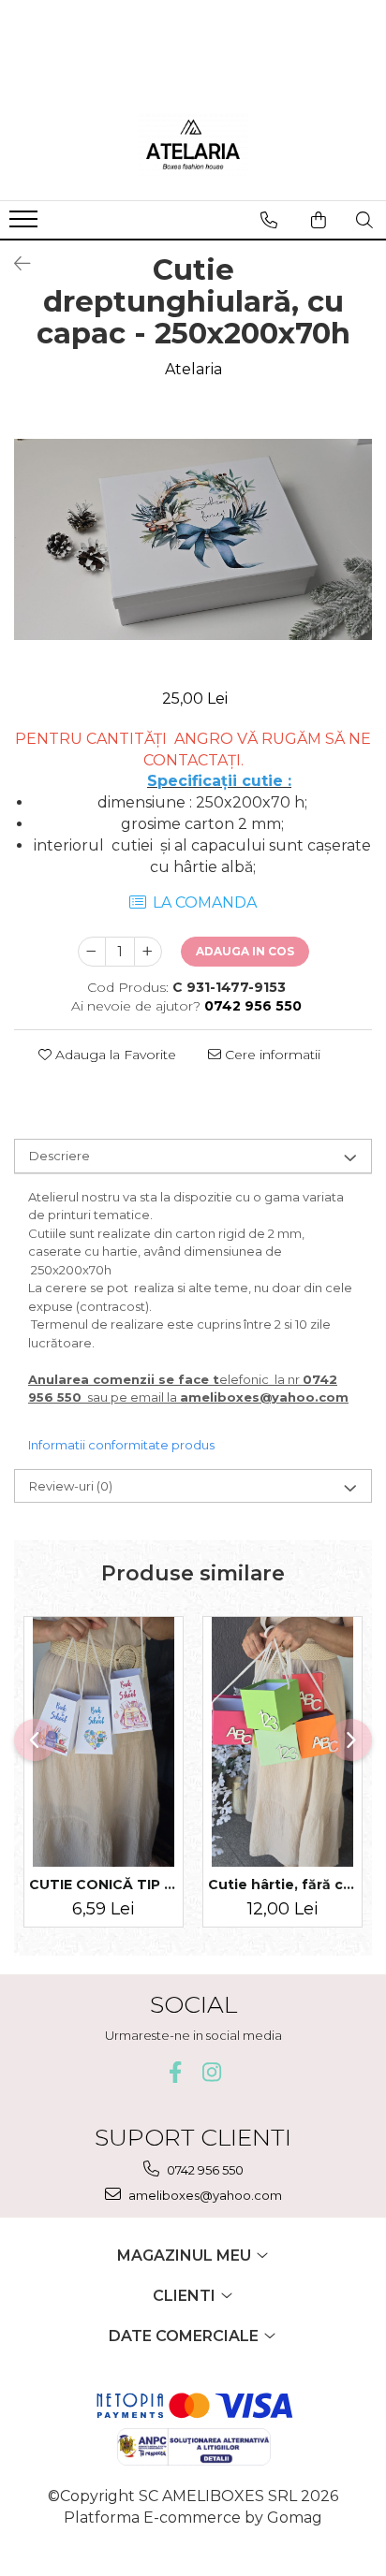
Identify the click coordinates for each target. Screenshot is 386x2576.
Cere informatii (271, 1055)
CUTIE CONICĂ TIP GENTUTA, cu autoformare (104, 1885)
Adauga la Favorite (114, 1055)
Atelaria (193, 369)
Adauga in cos (245, 951)
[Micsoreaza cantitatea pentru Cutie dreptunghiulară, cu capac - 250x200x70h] (92, 952)
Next (357, 558)
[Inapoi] (14, 264)
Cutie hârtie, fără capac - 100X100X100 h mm (282, 1885)
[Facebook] (175, 2072)
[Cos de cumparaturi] (319, 220)
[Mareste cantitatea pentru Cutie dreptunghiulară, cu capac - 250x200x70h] (148, 952)
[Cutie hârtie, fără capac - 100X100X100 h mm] (282, 1742)
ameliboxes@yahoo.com (204, 2195)
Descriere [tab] (59, 1156)
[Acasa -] (193, 144)
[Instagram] (211, 2072)
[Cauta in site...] (364, 220)
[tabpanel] (193, 539)
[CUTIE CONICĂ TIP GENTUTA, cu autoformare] (104, 1742)
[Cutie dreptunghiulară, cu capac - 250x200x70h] (193, 539)
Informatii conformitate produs (121, 1445)
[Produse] (26, 225)
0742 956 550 (204, 2170)
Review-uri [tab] (71, 1486)
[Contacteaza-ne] (269, 220)
